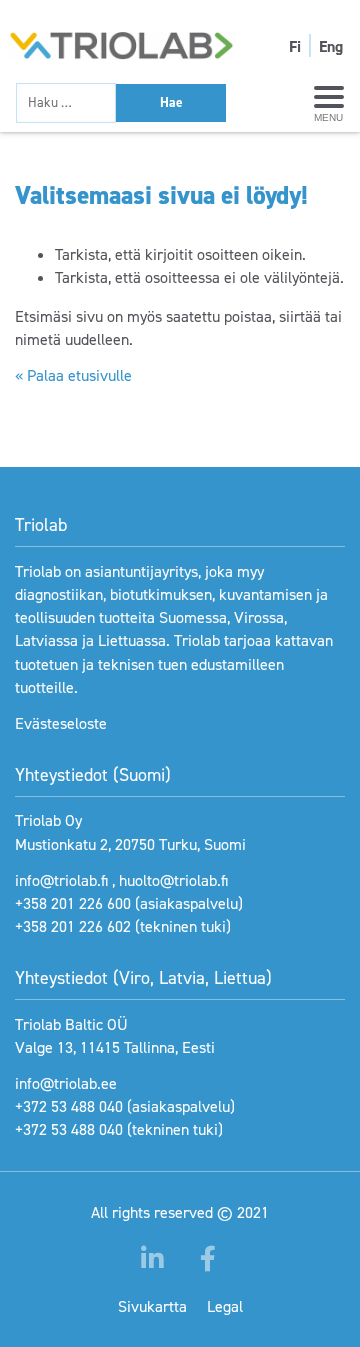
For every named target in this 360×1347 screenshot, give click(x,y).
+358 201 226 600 (73, 903)
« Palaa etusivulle (73, 375)
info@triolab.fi (61, 880)
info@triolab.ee (66, 1083)
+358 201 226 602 (73, 926)
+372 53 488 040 (69, 1106)
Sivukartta (152, 1306)
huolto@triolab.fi (173, 880)
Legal (225, 1306)
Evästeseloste (61, 723)
